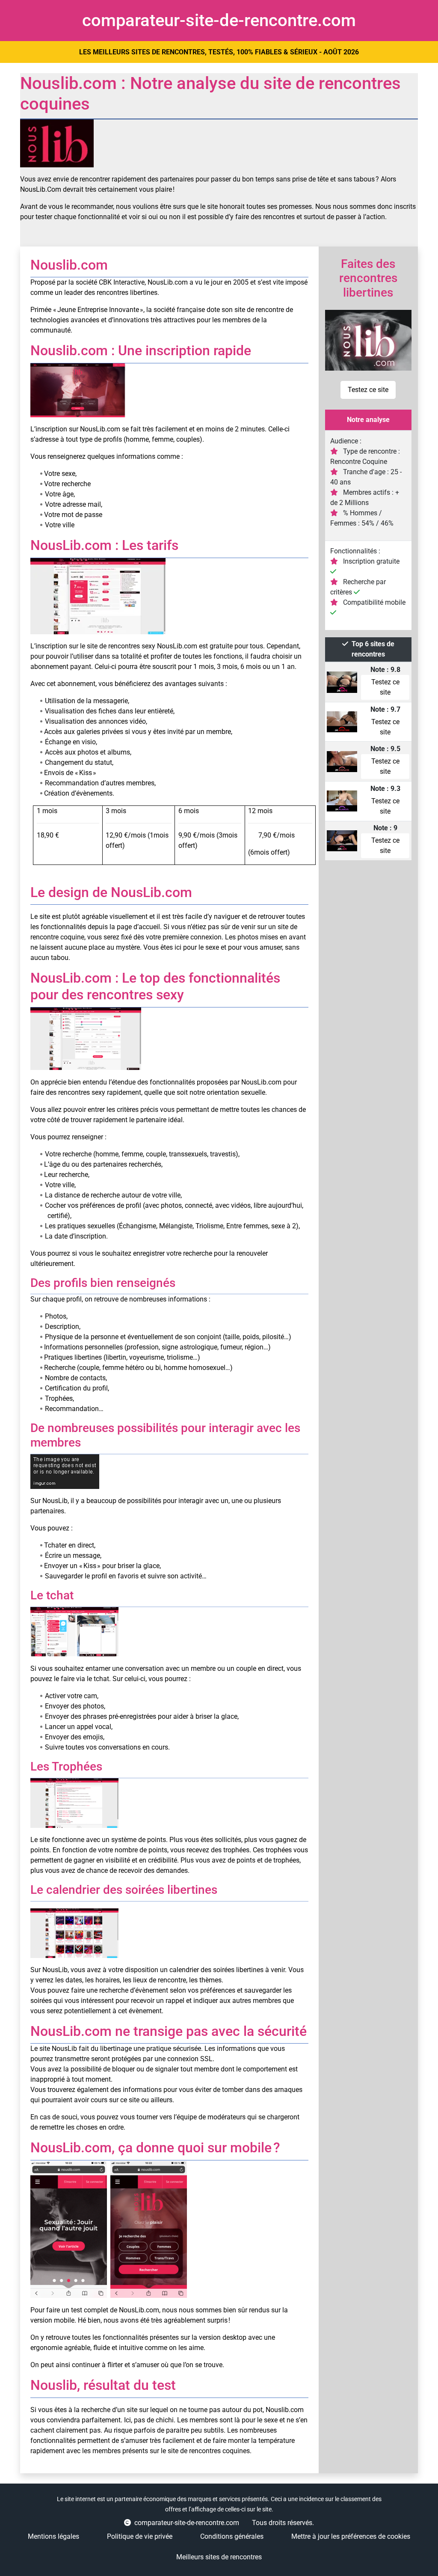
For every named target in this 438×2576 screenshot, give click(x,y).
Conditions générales (232, 2536)
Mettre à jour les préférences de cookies (351, 2536)
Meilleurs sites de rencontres (219, 2557)
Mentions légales (53, 2536)
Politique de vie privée (140, 2536)
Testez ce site (368, 390)
